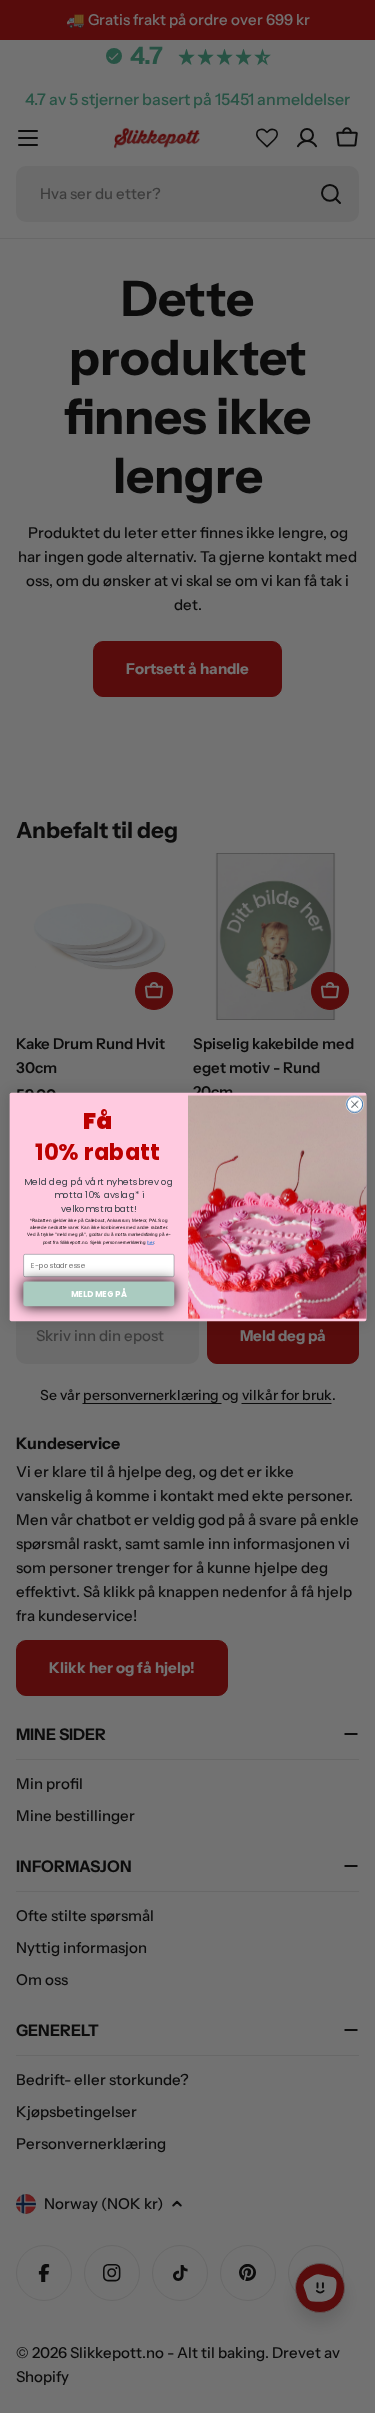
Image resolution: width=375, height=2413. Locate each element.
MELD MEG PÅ (98, 1292)
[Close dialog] (354, 1104)
